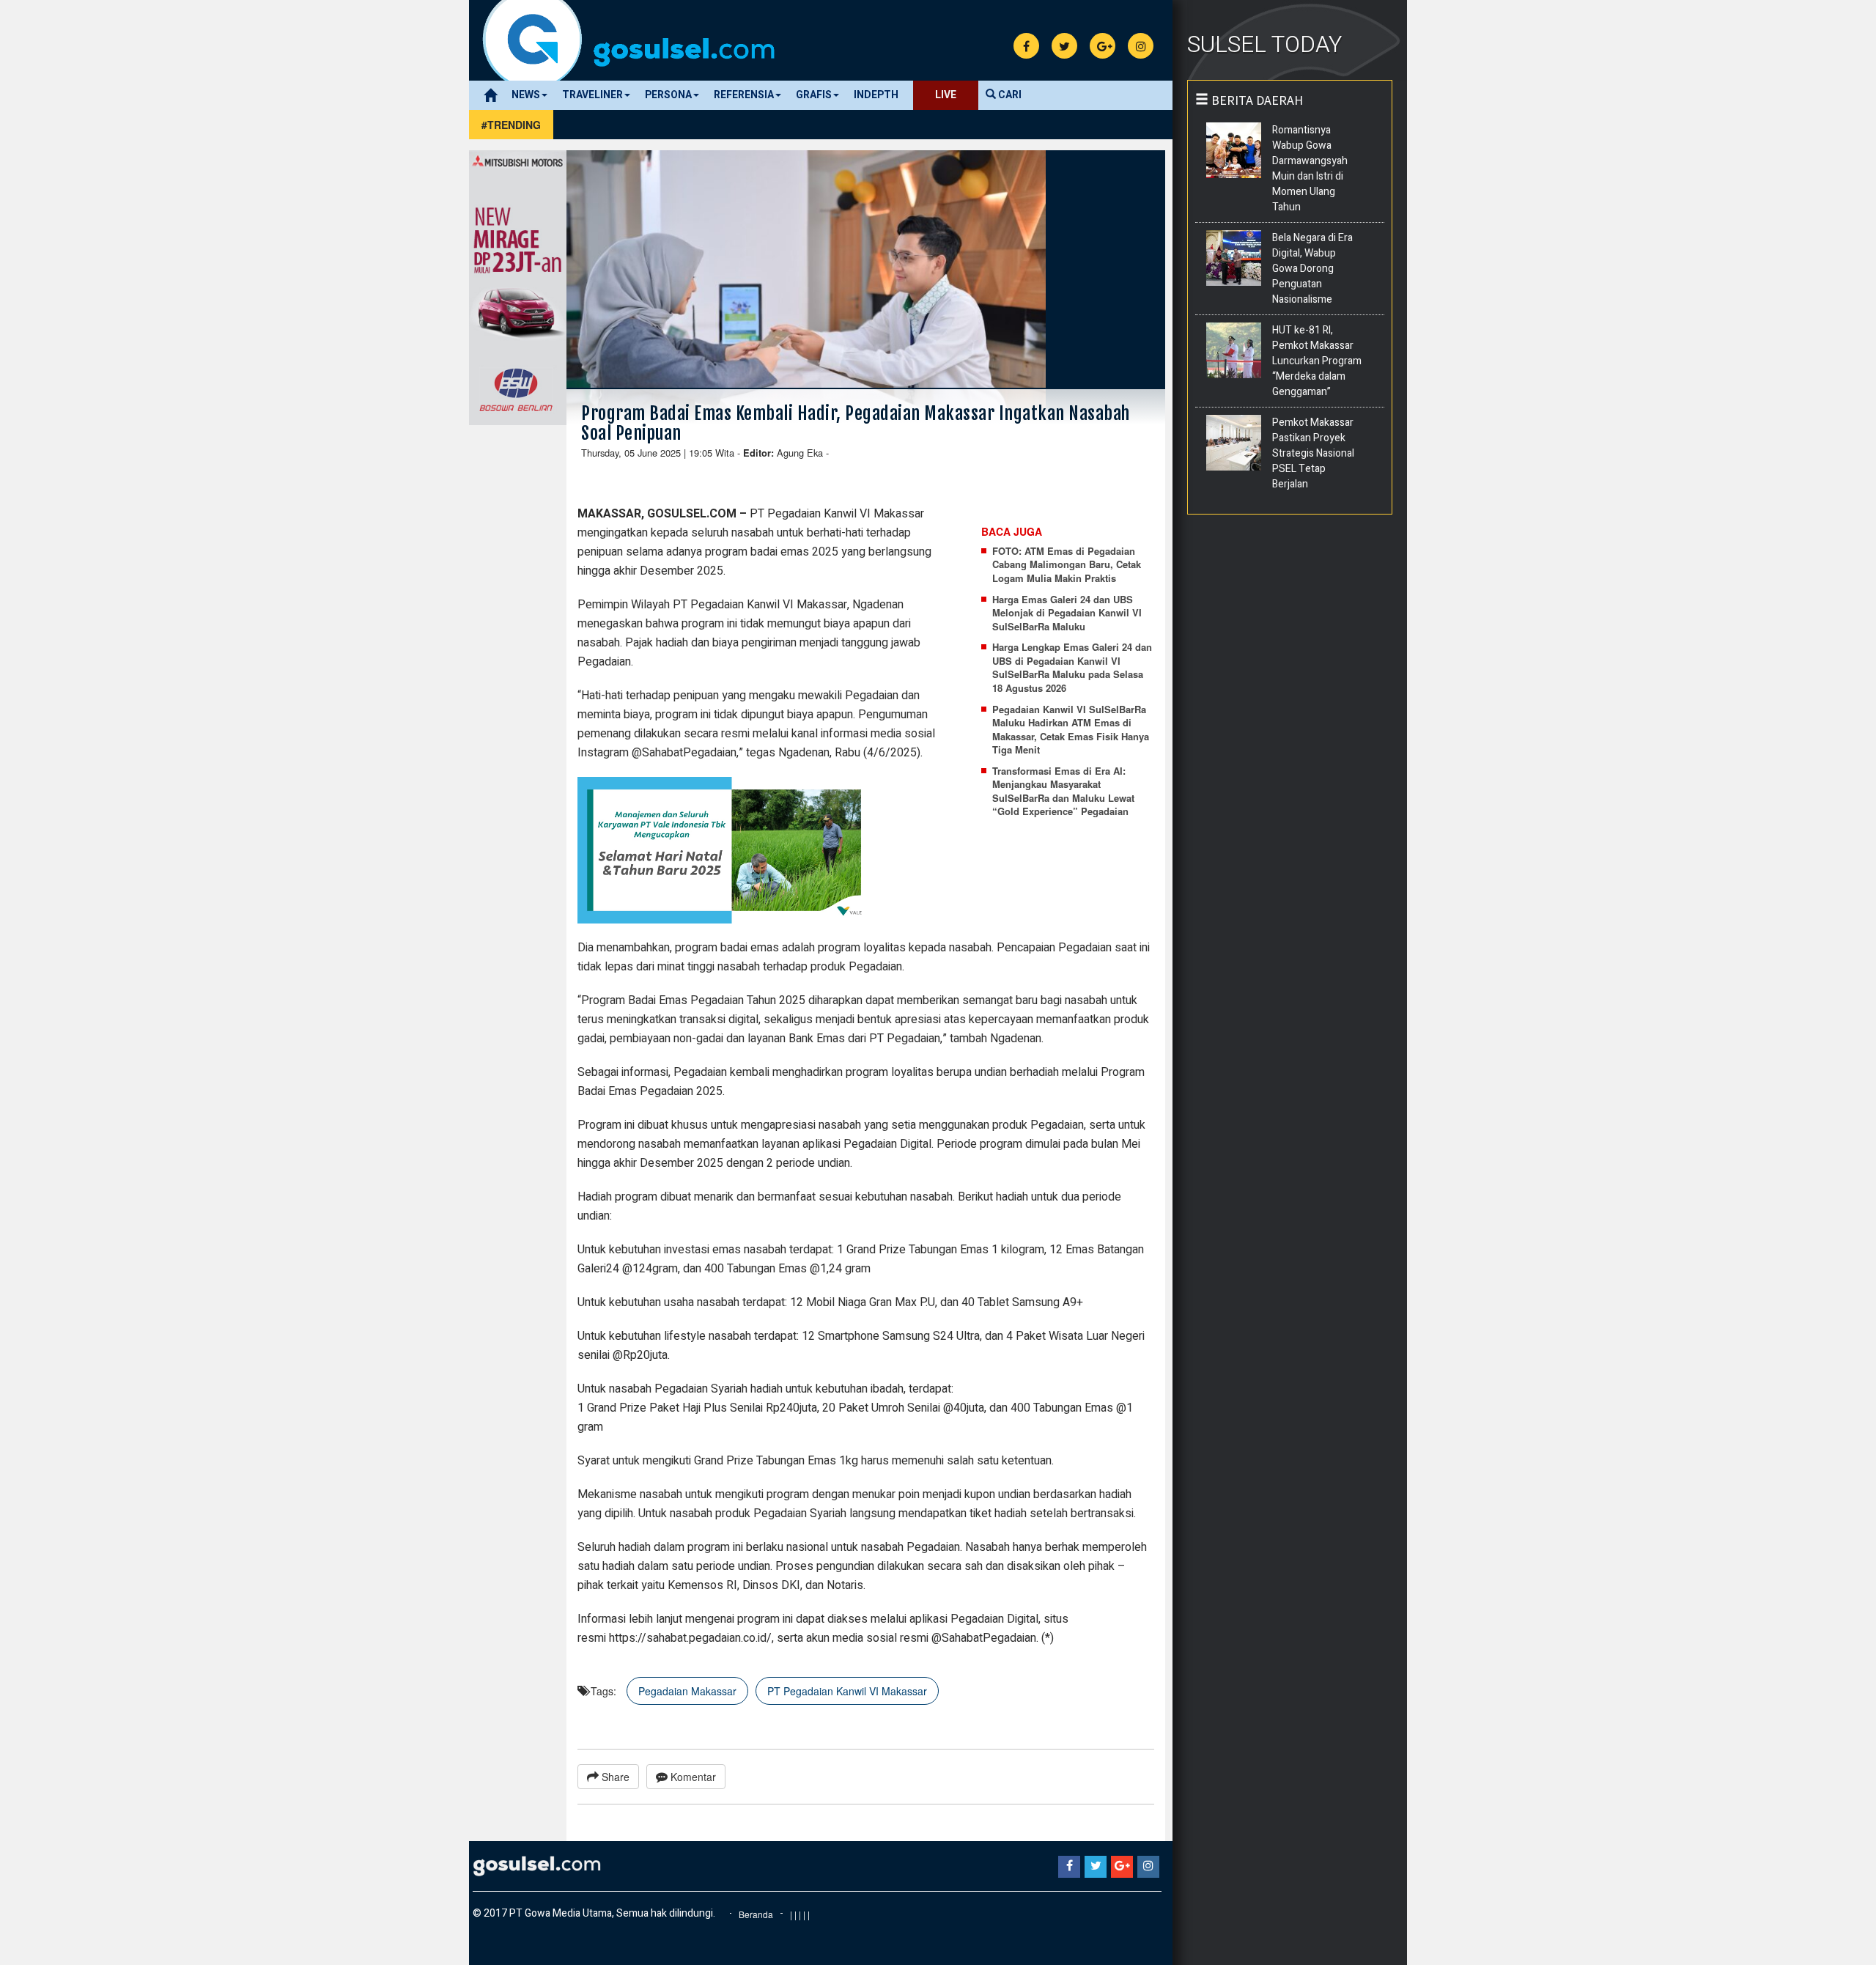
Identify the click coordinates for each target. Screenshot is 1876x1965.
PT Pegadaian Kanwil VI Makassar (847, 1691)
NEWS (526, 95)
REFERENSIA (744, 95)
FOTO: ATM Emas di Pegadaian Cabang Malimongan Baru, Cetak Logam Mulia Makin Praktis (1067, 565)
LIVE (946, 95)
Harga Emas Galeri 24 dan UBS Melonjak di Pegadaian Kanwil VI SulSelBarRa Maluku (1067, 613)
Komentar (692, 1777)
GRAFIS (814, 95)
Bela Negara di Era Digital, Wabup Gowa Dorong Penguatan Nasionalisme (1312, 269)
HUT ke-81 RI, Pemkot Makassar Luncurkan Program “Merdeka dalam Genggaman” (1317, 361)
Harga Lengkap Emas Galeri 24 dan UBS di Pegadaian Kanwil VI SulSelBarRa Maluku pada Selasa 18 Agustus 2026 (1072, 668)
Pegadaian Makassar (687, 1691)
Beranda (756, 1914)
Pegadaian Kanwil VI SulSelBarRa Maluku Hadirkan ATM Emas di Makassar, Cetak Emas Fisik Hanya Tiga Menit (1071, 730)
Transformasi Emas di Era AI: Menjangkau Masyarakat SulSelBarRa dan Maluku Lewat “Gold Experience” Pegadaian (1063, 792)
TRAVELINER (592, 95)
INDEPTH (876, 95)
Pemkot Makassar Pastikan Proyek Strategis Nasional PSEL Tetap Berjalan (1313, 453)
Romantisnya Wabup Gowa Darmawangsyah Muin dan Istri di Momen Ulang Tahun (1310, 169)
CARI (1009, 95)
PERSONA (668, 95)
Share (614, 1777)
